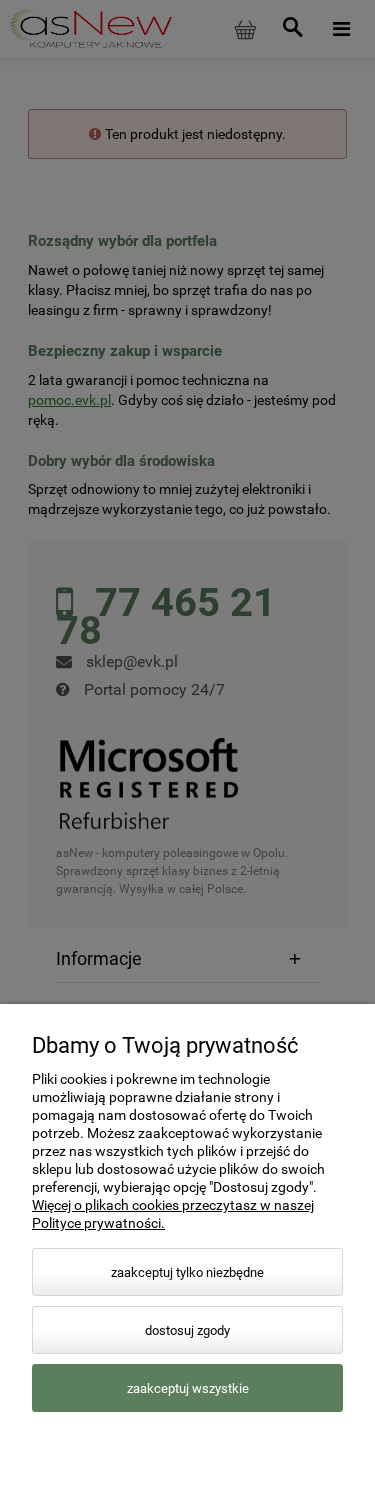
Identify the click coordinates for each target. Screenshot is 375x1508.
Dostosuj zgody (187, 1330)
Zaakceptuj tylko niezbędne (187, 1272)
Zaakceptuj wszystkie (188, 1388)
